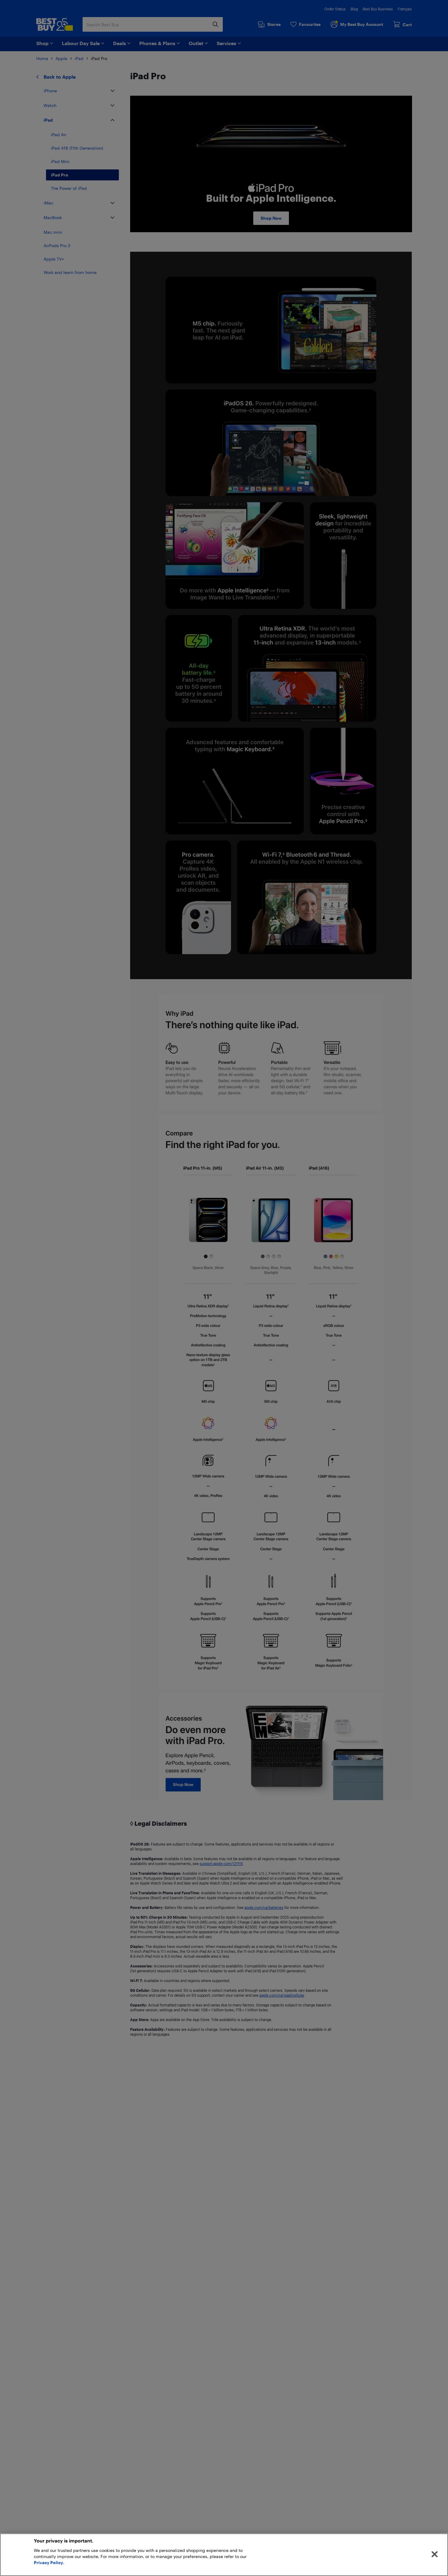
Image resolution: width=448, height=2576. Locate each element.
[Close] (435, 2554)
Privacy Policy (48, 2562)
